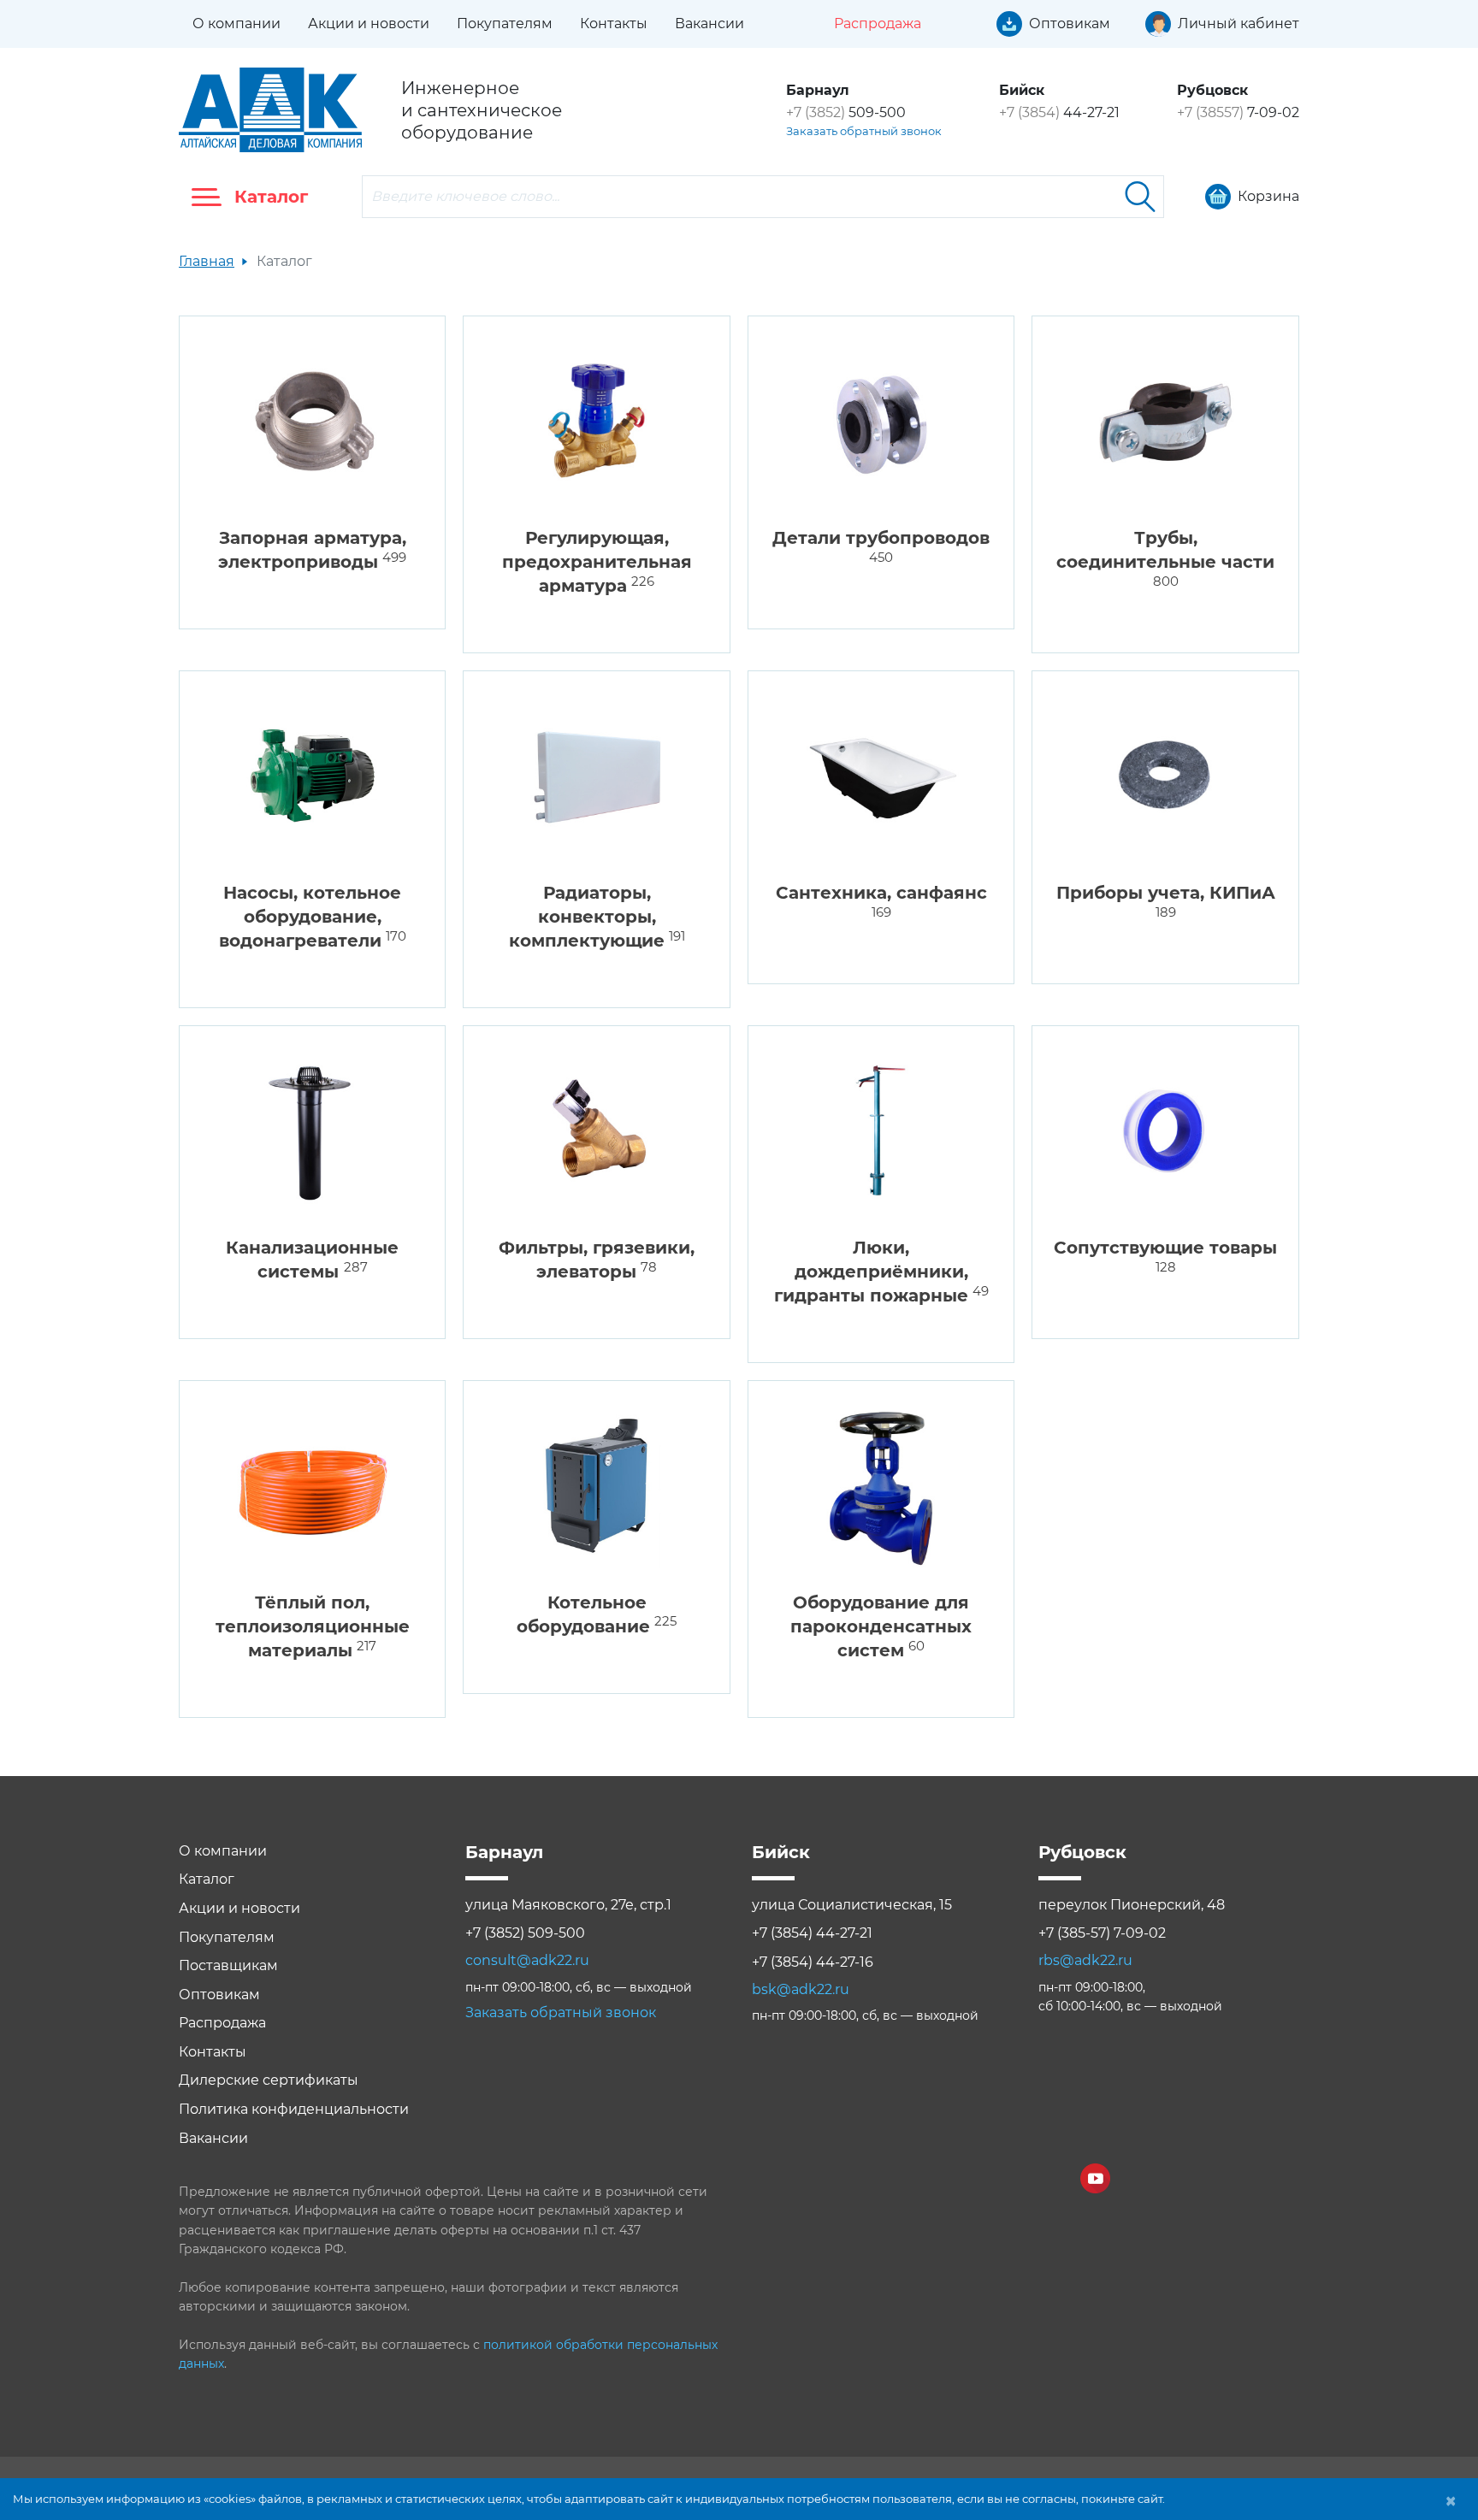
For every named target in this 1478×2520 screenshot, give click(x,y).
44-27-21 (1059, 112)
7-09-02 (1238, 112)
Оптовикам (219, 1995)
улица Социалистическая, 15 (852, 1905)
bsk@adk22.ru (801, 1989)
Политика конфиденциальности (294, 2109)
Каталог (207, 1879)
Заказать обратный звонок (864, 131)
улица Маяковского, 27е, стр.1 (568, 1905)
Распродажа (222, 2023)
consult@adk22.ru (527, 1960)
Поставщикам (228, 1965)
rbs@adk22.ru (1085, 1960)
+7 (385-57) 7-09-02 (1102, 1933)
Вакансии (709, 24)
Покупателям (505, 24)
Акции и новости (369, 24)
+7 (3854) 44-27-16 (813, 1962)
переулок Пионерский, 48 (1132, 1905)
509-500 (846, 112)
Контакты (614, 24)
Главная (207, 261)
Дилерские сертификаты (269, 2080)
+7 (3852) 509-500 (525, 1933)
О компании (236, 24)
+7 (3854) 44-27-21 (812, 1933)
